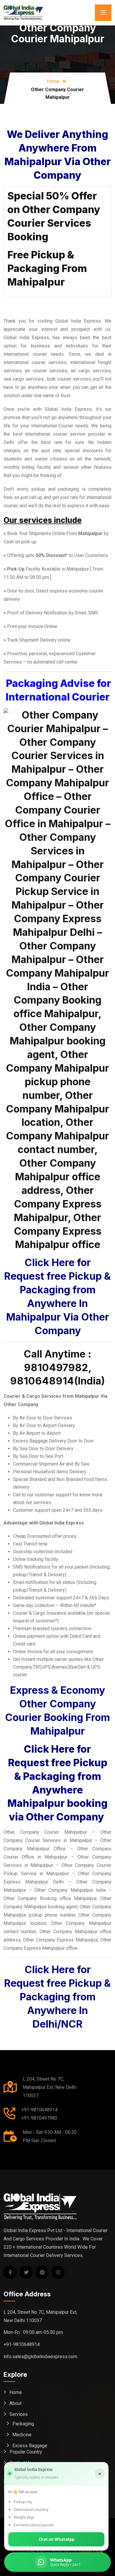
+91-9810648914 (39, 2110)
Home (53, 81)
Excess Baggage (30, 2446)
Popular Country (26, 2452)
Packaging (23, 2424)
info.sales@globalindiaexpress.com (40, 2357)
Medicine (22, 2435)
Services (19, 2414)
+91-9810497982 (39, 2118)
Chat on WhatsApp (56, 2539)
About (15, 2403)
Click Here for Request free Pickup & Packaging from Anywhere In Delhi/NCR (57, 1997)
